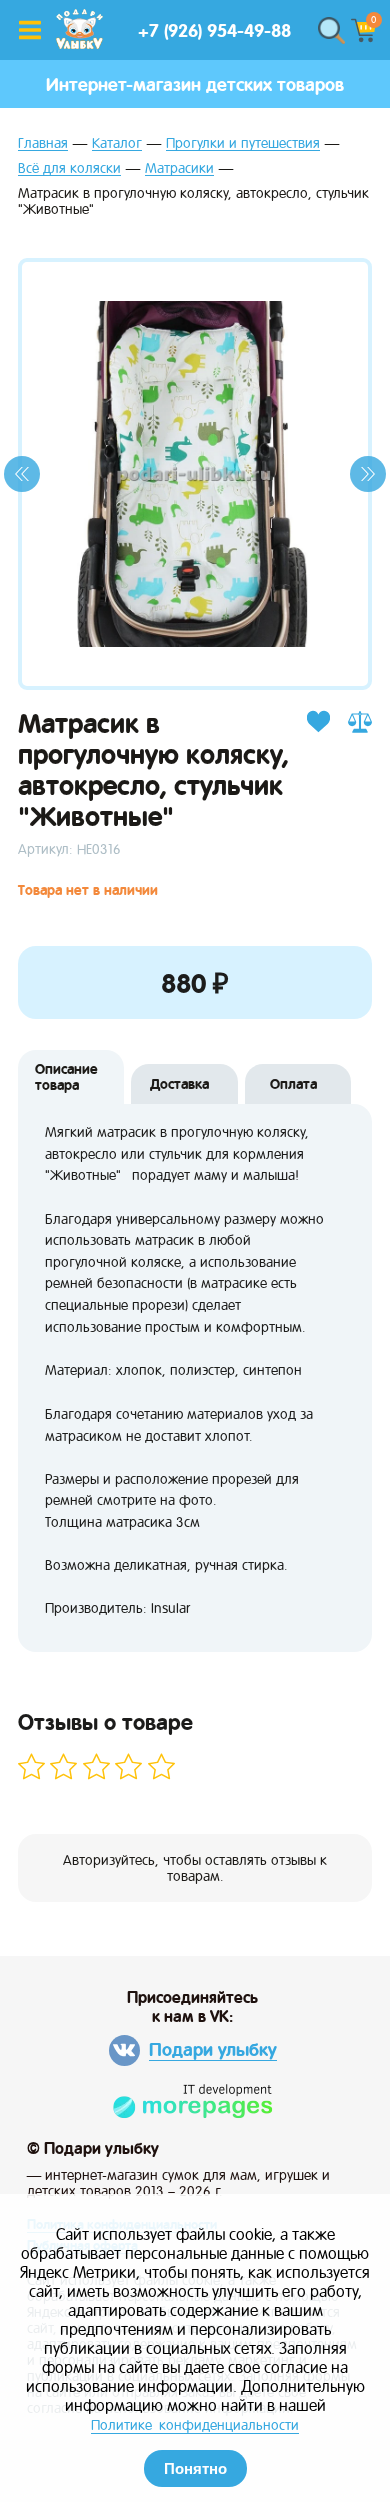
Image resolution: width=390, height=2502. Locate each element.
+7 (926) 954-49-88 (214, 30)
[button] (22, 474)
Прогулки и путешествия (243, 143)
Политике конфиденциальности (195, 2425)
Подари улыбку (213, 2049)
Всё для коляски (69, 168)
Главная (43, 143)
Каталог (117, 143)
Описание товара (66, 1077)
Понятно (195, 2468)
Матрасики (179, 168)
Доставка (179, 1084)
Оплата (293, 1084)
